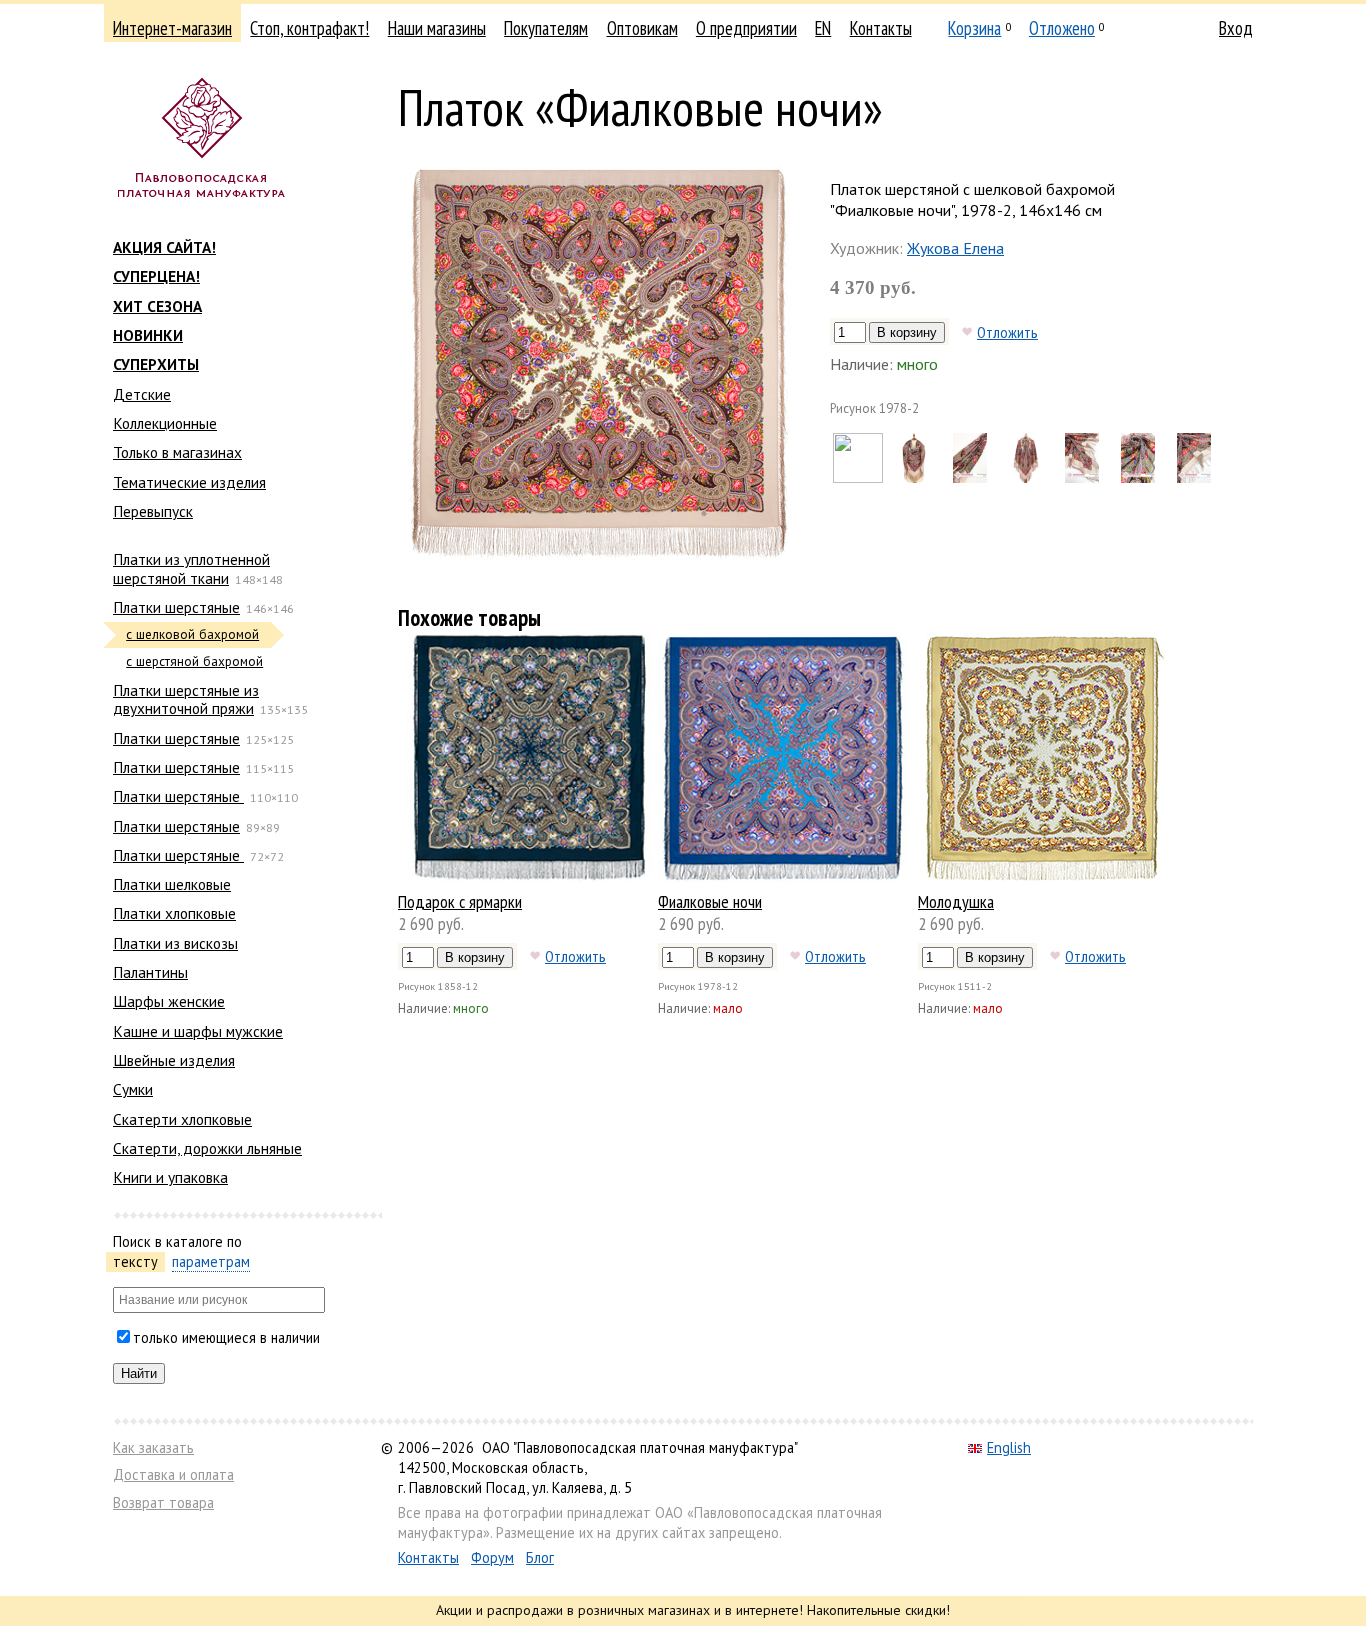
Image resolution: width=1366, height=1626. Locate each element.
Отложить (1007, 332)
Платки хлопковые (174, 913)
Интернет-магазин (172, 28)
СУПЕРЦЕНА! (156, 276)
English (1009, 1447)
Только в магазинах (177, 452)
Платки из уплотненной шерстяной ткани (191, 568)
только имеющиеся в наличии (226, 1337)
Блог (540, 1557)
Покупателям (546, 28)
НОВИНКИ (148, 335)
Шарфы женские (169, 1001)
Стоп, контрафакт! (309, 28)
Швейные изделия (174, 1060)
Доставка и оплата (173, 1474)
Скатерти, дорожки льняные (207, 1148)
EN (823, 28)
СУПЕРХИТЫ (156, 364)
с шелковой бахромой (192, 634)
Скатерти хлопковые (182, 1119)
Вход (1236, 28)
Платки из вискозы (175, 943)
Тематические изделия (189, 482)
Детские (142, 394)
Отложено (1062, 28)
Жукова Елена (955, 248)
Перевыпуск (153, 511)
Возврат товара (163, 1502)
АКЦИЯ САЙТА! (164, 247)
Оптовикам (642, 28)
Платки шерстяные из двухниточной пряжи (186, 699)
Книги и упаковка (170, 1177)
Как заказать (153, 1447)
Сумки (133, 1089)
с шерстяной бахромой (194, 661)
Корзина (974, 28)
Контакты (881, 28)
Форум (492, 1557)
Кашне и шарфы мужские (198, 1031)
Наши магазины (437, 28)
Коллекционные (165, 423)
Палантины (150, 972)
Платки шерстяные (176, 607)
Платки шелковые (172, 884)
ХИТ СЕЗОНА (157, 306)
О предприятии (746, 28)
